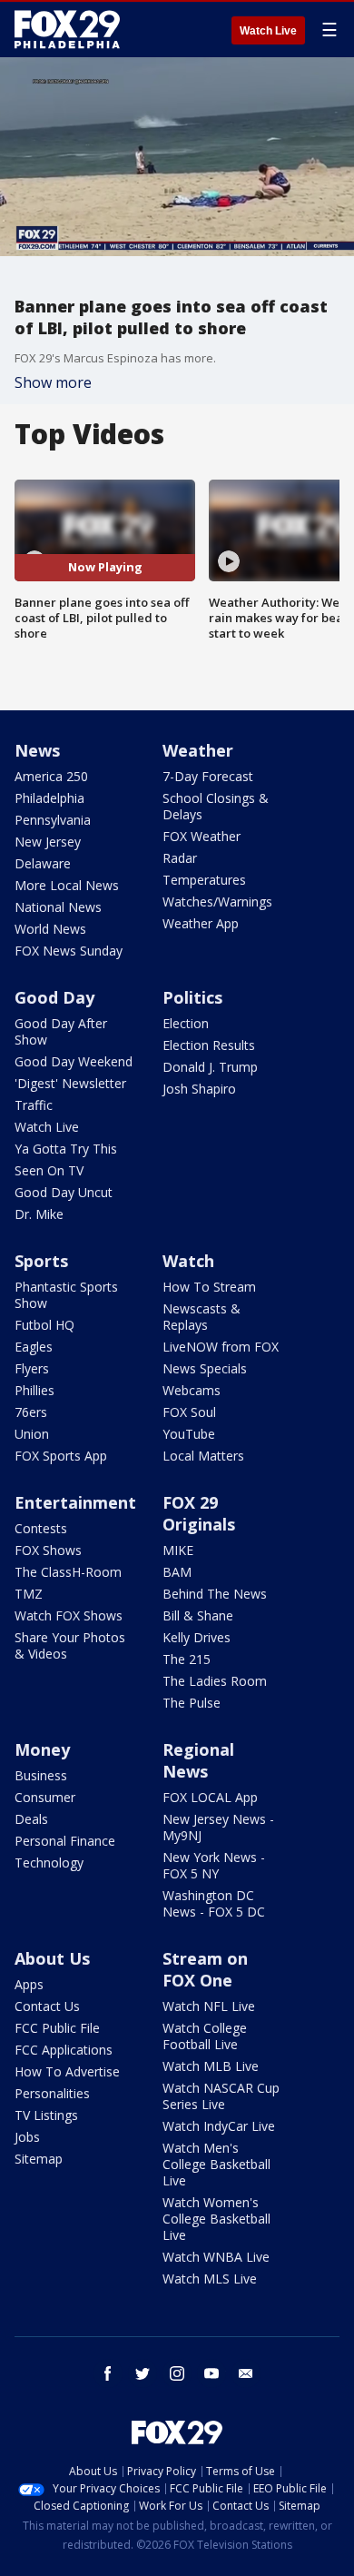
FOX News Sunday (69, 951)
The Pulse (192, 1703)
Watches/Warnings (217, 902)
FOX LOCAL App (210, 1797)
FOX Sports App (61, 1456)
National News (58, 907)
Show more (53, 382)
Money (42, 1749)
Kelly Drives (197, 1637)
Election (186, 1023)
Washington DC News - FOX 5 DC (214, 1903)
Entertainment (75, 1502)
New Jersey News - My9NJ (218, 1827)
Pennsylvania (53, 820)
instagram (177, 2373)
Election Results (209, 1045)
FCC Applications (64, 2050)
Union (32, 1434)
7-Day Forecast (208, 776)
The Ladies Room (215, 1681)
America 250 (51, 776)
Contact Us (47, 2006)
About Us (52, 1958)
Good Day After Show (61, 1031)
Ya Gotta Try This (66, 1149)
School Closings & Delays (216, 806)
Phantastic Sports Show (66, 1295)
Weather (198, 750)
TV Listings (46, 2115)
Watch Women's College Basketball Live (216, 2219)
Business (41, 1775)
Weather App (201, 923)
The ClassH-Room (68, 1572)
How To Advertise (67, 2071)
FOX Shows (48, 1550)
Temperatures (204, 880)
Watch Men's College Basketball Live (216, 2164)
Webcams (192, 1390)
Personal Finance (65, 1841)
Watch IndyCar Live (219, 2126)
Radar (180, 858)
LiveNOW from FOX (221, 1347)
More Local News (67, 885)
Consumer (45, 1797)
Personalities (52, 2093)
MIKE (178, 1550)
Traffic (34, 1105)
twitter (143, 2373)
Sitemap (39, 2159)
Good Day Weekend (74, 1061)
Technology (49, 1863)
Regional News (198, 1760)
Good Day (54, 997)
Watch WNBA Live (216, 2257)
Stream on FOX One (205, 1969)
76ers (31, 1412)
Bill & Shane (198, 1615)
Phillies (34, 1390)
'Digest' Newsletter (70, 1083)
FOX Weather (202, 836)
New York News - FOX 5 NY (214, 1865)
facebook (108, 2373)
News (37, 750)
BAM (177, 1572)
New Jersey (48, 842)
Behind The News (215, 1594)
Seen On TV (49, 1170)
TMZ (29, 1594)
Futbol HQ (44, 1325)
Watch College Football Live (205, 2036)
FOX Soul (189, 1412)
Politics (192, 997)
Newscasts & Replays (202, 1317)
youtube (211, 2373)
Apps (29, 1984)
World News (50, 929)
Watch (188, 1261)
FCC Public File (57, 2028)
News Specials (205, 1368)
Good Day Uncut (64, 1192)
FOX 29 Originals (199, 1513)
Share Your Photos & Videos (70, 1645)
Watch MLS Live (210, 2279)
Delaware (43, 863)
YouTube (189, 1434)
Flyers (32, 1368)
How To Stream (209, 1287)
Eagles (34, 1347)
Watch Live (268, 31)
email (246, 2373)
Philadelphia (49, 798)
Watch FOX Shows (69, 1615)
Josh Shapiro (199, 1089)
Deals (31, 1819)
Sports (41, 1261)
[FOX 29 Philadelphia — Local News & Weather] (67, 29)
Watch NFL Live (209, 2006)
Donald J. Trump (210, 1067)
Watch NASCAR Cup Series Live (221, 2096)
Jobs (27, 2137)
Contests (41, 1528)
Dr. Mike (39, 1214)
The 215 (187, 1659)
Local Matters (203, 1456)
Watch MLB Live (211, 2066)
